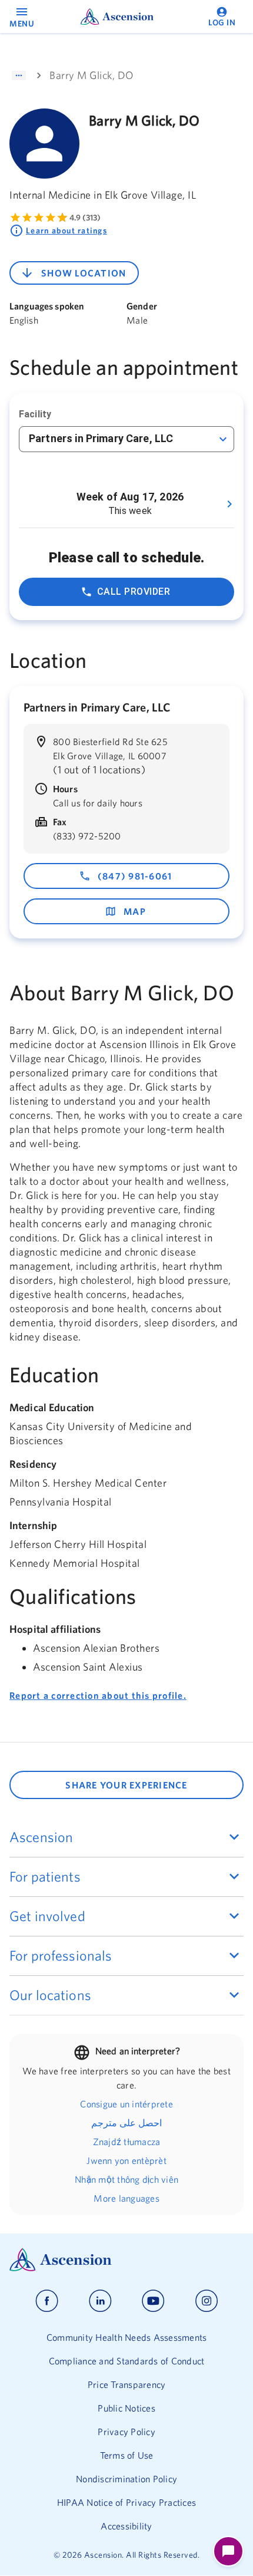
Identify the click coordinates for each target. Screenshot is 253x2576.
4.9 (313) (85, 218)
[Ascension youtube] (153, 2301)
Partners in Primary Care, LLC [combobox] (101, 438)
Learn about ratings (66, 230)
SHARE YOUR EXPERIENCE (126, 1785)
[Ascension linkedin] (100, 2301)
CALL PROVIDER (134, 592)
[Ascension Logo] (126, 2260)
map (135, 911)
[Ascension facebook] (47, 2301)
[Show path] (19, 75)
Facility (35, 414)
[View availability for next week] (229, 504)
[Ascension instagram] (207, 2301)
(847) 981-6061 (135, 876)
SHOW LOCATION (84, 273)
